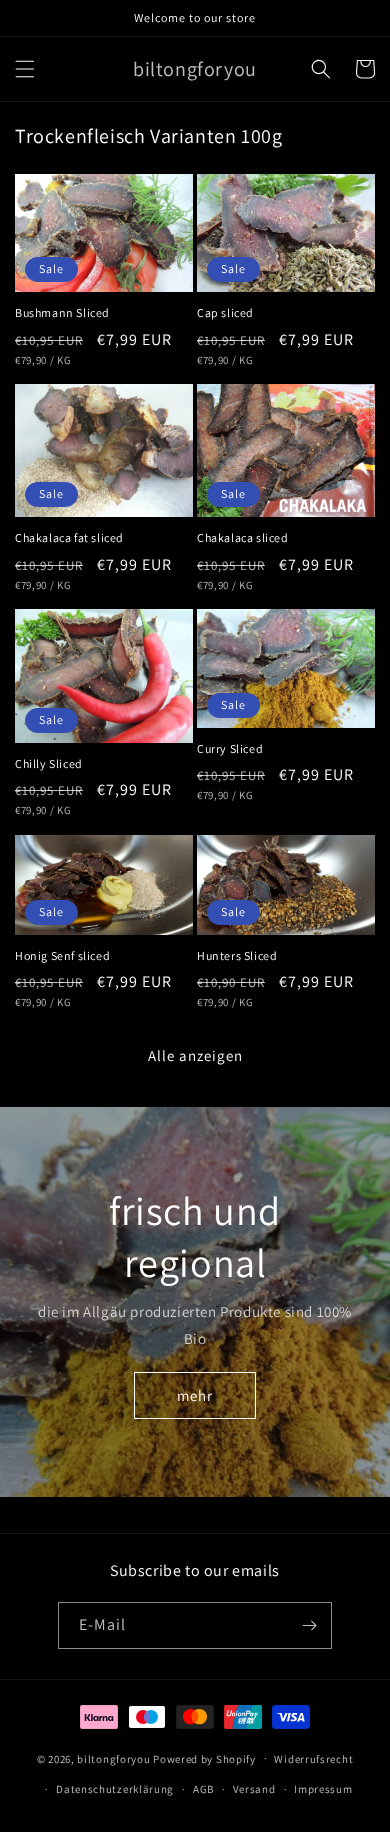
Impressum (323, 1789)
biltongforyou (113, 1758)
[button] (25, 69)
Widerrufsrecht (313, 1759)
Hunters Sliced (237, 955)
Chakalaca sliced (243, 537)
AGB (203, 1789)
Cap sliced (225, 312)
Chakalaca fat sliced (69, 537)
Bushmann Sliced (62, 312)
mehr (195, 1395)
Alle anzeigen (195, 1055)
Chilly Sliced (49, 763)
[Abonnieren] (309, 1625)
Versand (254, 1789)
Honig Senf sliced (62, 955)
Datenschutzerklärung (115, 1789)
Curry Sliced (230, 748)
